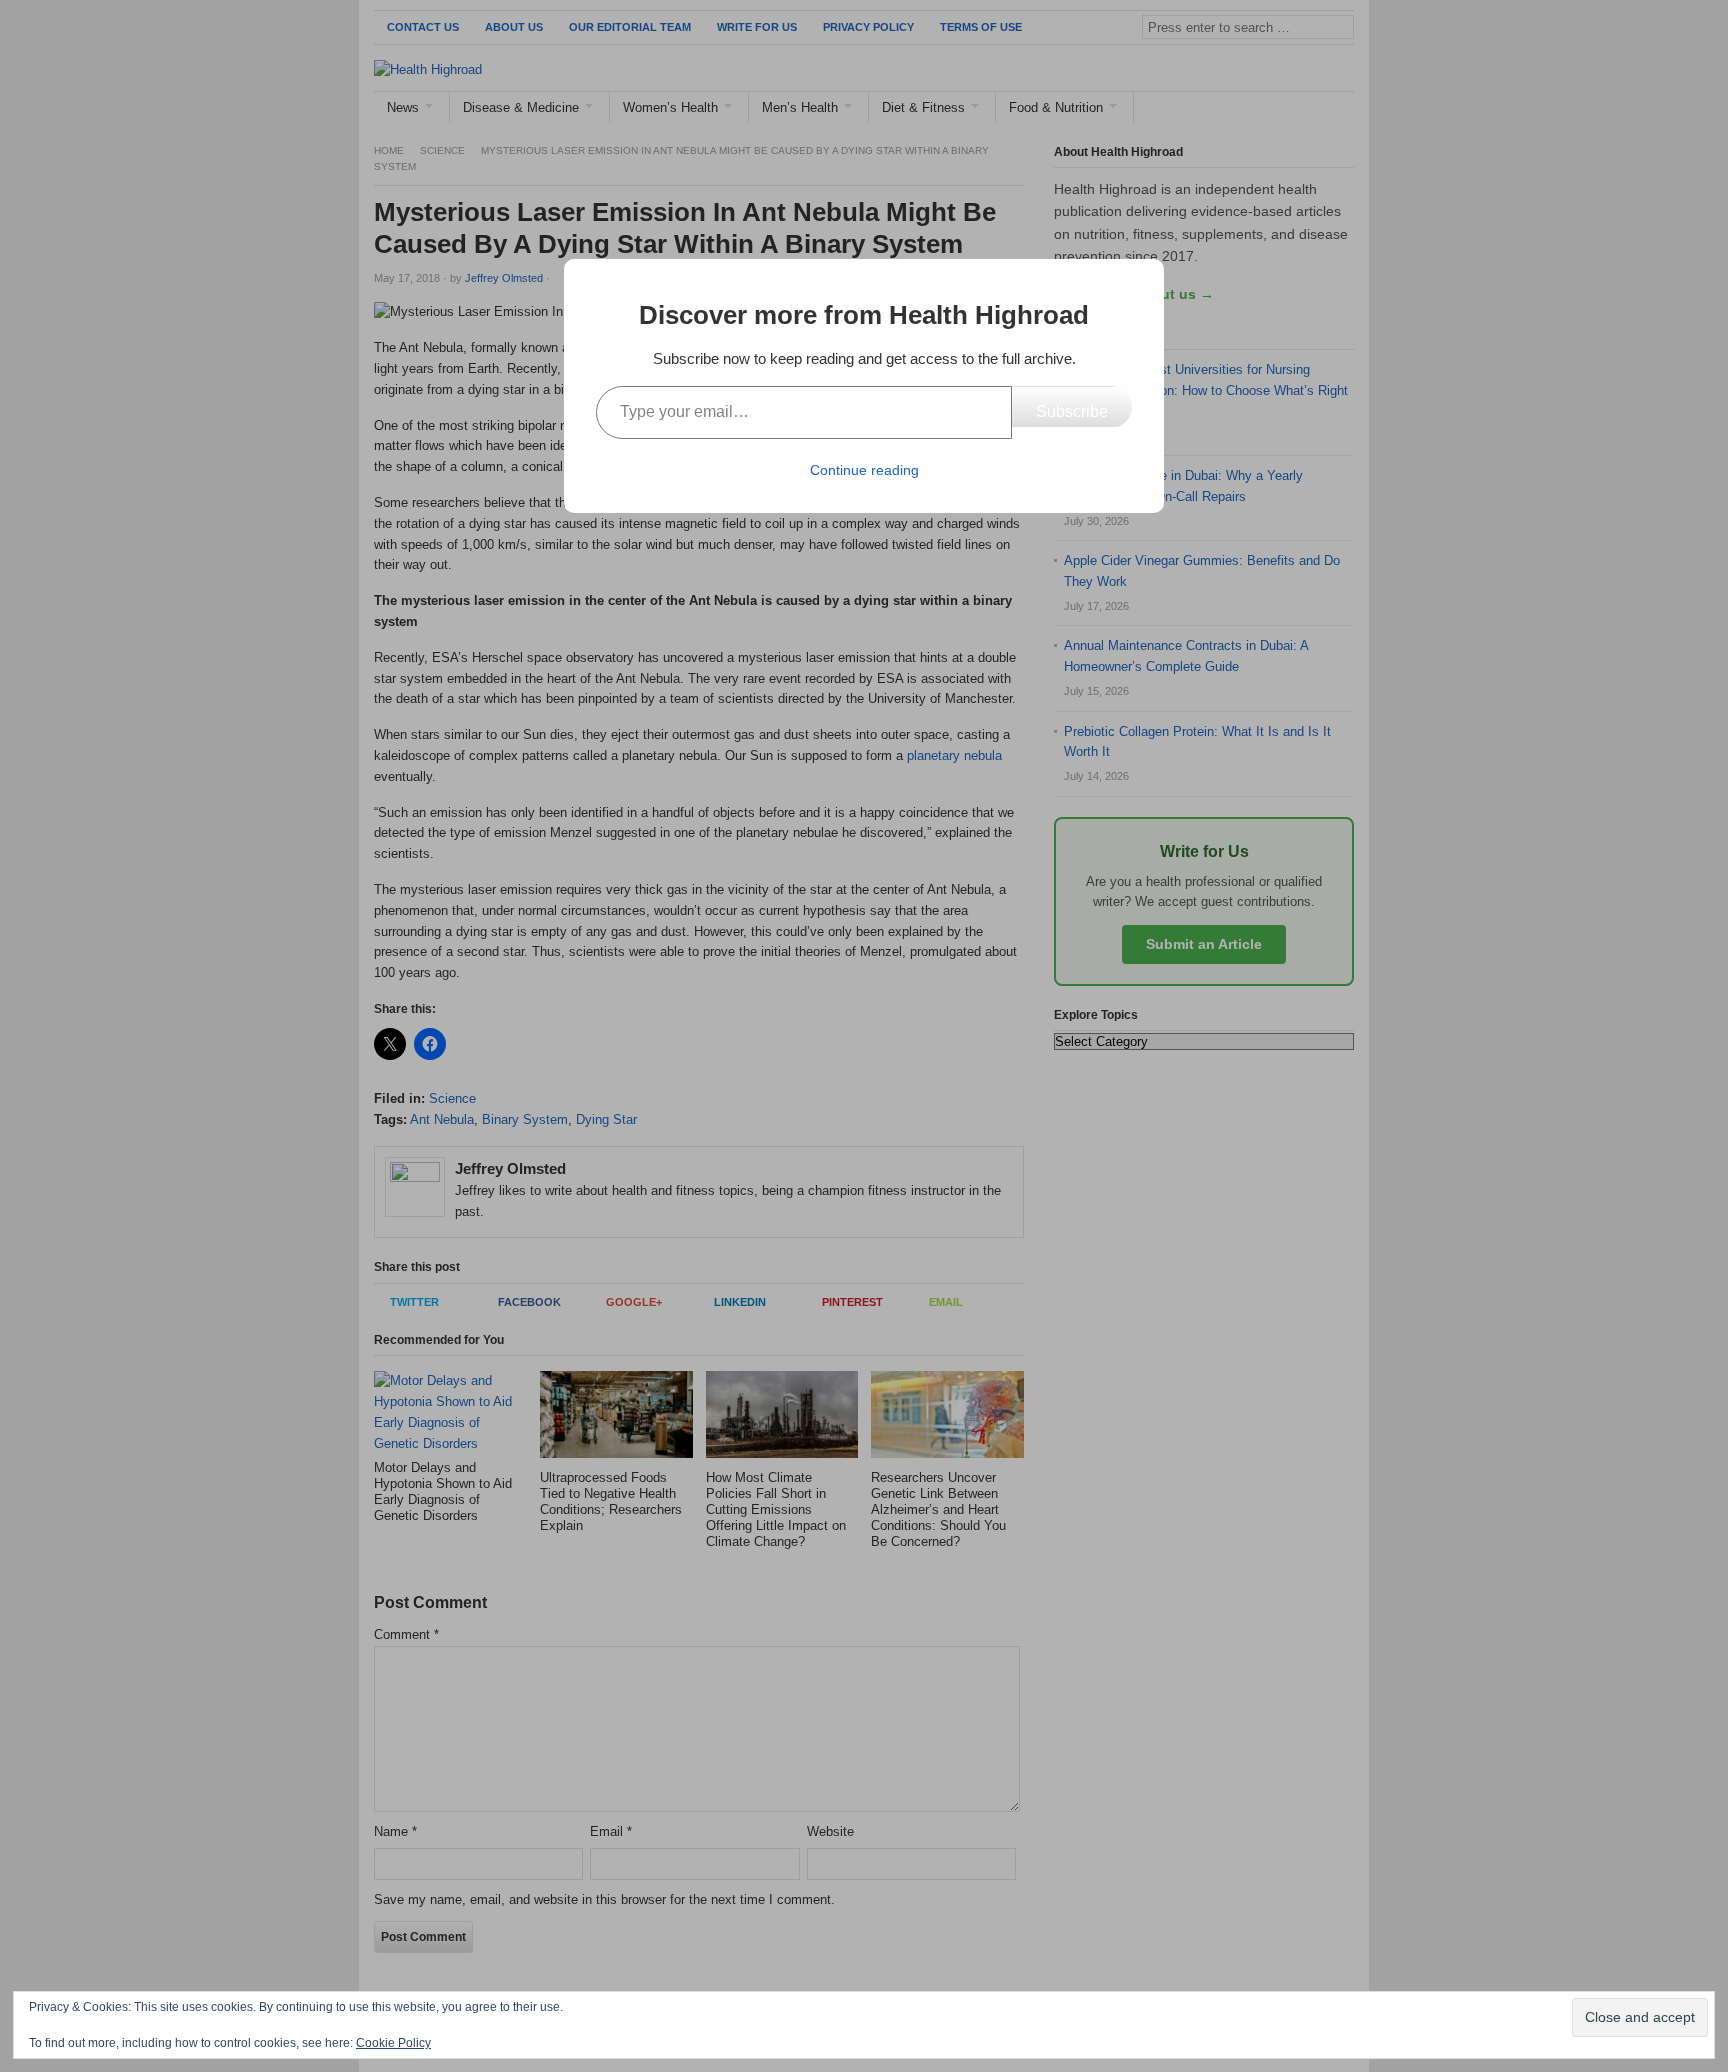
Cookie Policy (393, 2043)
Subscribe (1072, 411)
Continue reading (864, 470)
